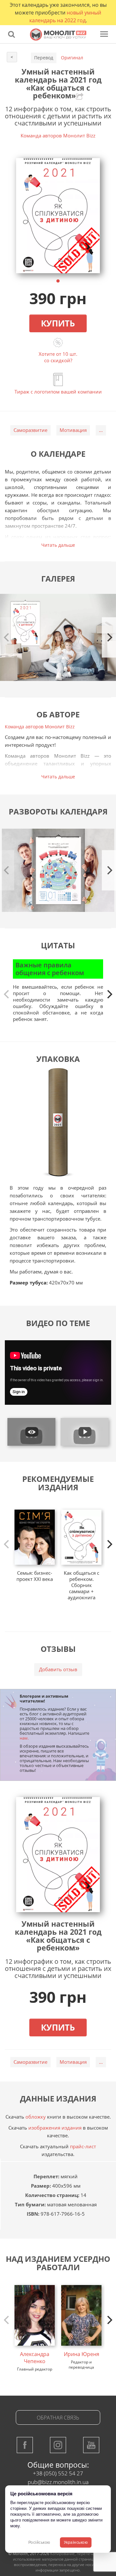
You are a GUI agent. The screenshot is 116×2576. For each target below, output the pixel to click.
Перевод (44, 58)
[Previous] (7, 637)
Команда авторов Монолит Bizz (58, 135)
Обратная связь (58, 2418)
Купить (58, 323)
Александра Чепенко (35, 2358)
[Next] (109, 637)
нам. (24, 1738)
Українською (76, 2542)
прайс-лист (83, 2146)
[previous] (7, 994)
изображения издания (55, 2128)
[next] (109, 994)
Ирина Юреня (82, 2354)
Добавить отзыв (58, 1669)
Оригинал (72, 58)
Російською (39, 2542)
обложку (36, 2117)
